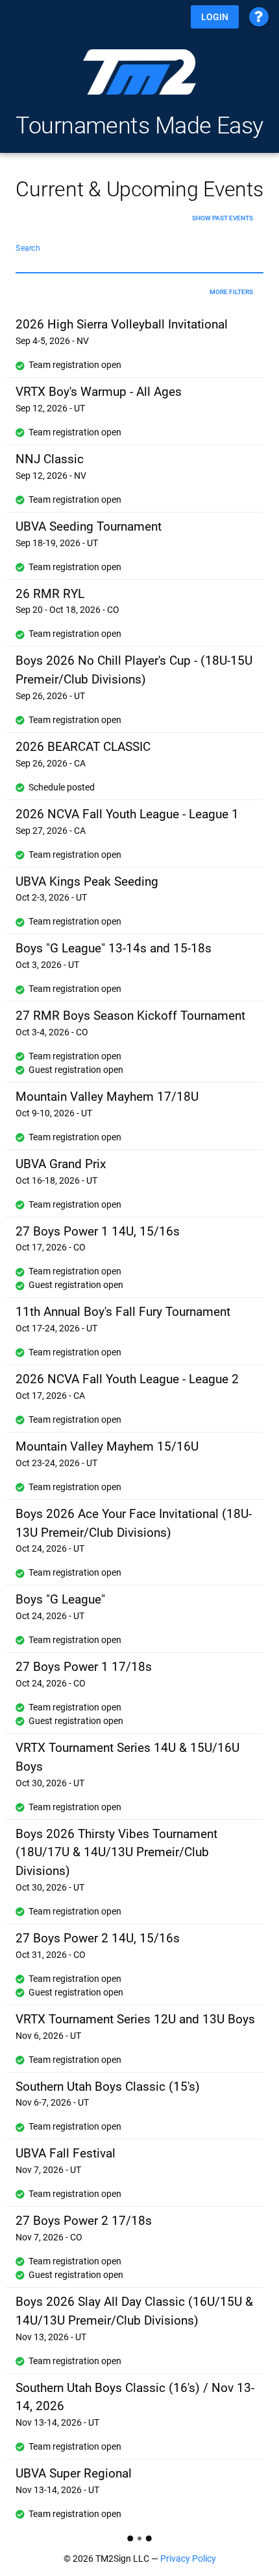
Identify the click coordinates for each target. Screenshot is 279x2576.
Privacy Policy (188, 2559)
